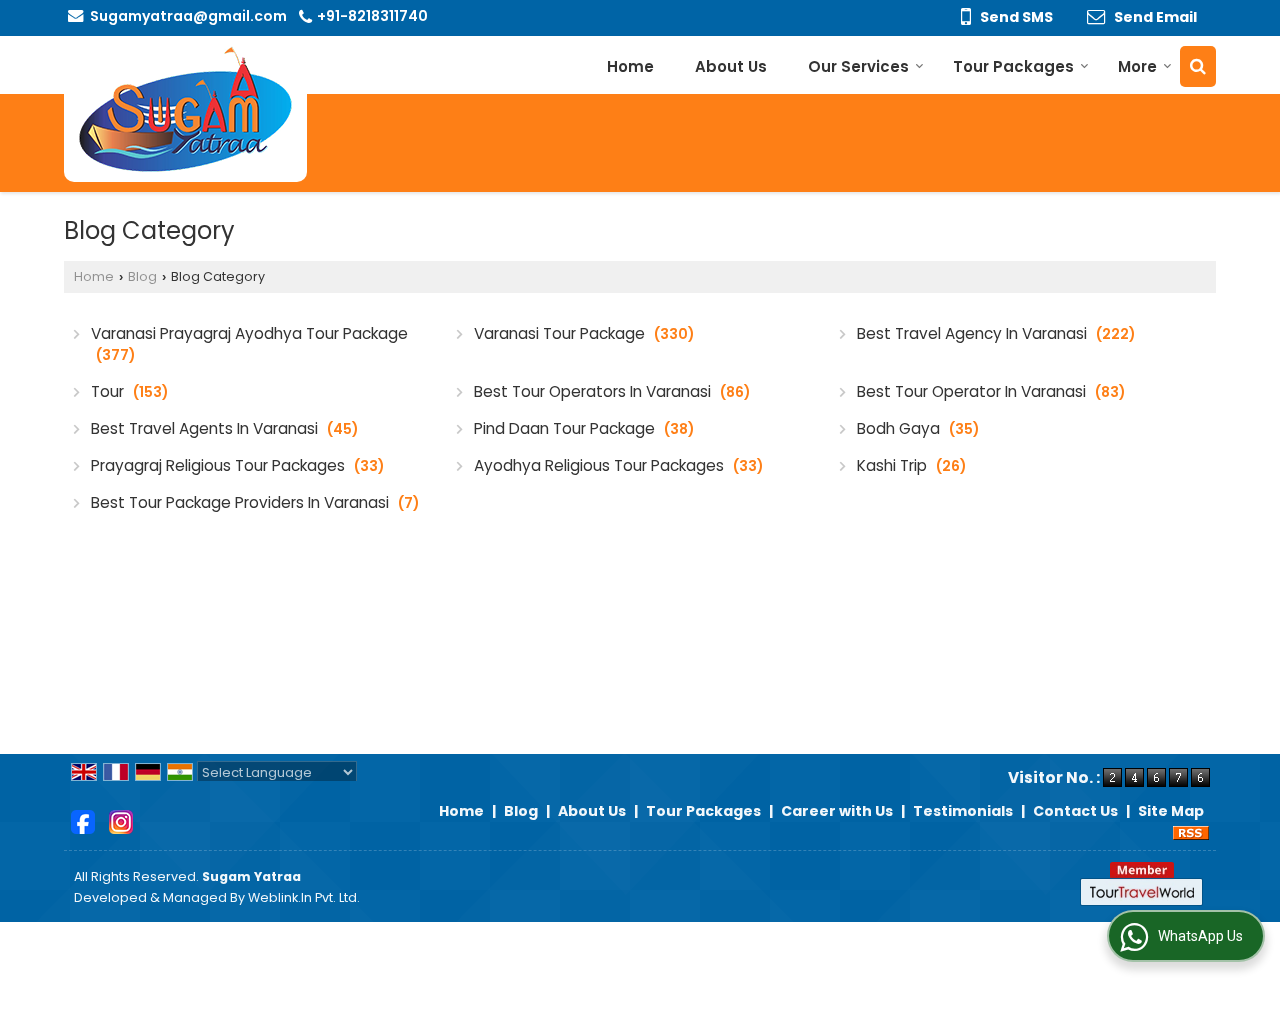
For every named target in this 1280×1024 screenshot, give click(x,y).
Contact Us (1075, 811)
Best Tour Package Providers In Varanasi (255, 502)
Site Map (1171, 811)
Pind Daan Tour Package (584, 428)
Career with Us (837, 811)
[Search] (1198, 66)
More (1137, 66)
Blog (142, 276)
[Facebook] (83, 821)
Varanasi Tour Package (584, 333)
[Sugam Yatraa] (185, 109)
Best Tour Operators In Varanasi (612, 391)
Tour (129, 391)
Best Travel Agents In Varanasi (224, 428)
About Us (731, 66)
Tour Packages (1013, 66)
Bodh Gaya (918, 428)
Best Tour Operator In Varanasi (991, 391)
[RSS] (1191, 832)
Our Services (858, 66)
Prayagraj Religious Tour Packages (237, 465)
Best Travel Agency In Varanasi (996, 333)
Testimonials (963, 811)
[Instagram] (121, 821)
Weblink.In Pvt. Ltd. (304, 897)
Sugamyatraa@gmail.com (188, 16)
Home (630, 66)
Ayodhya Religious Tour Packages (618, 465)
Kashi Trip (911, 465)
